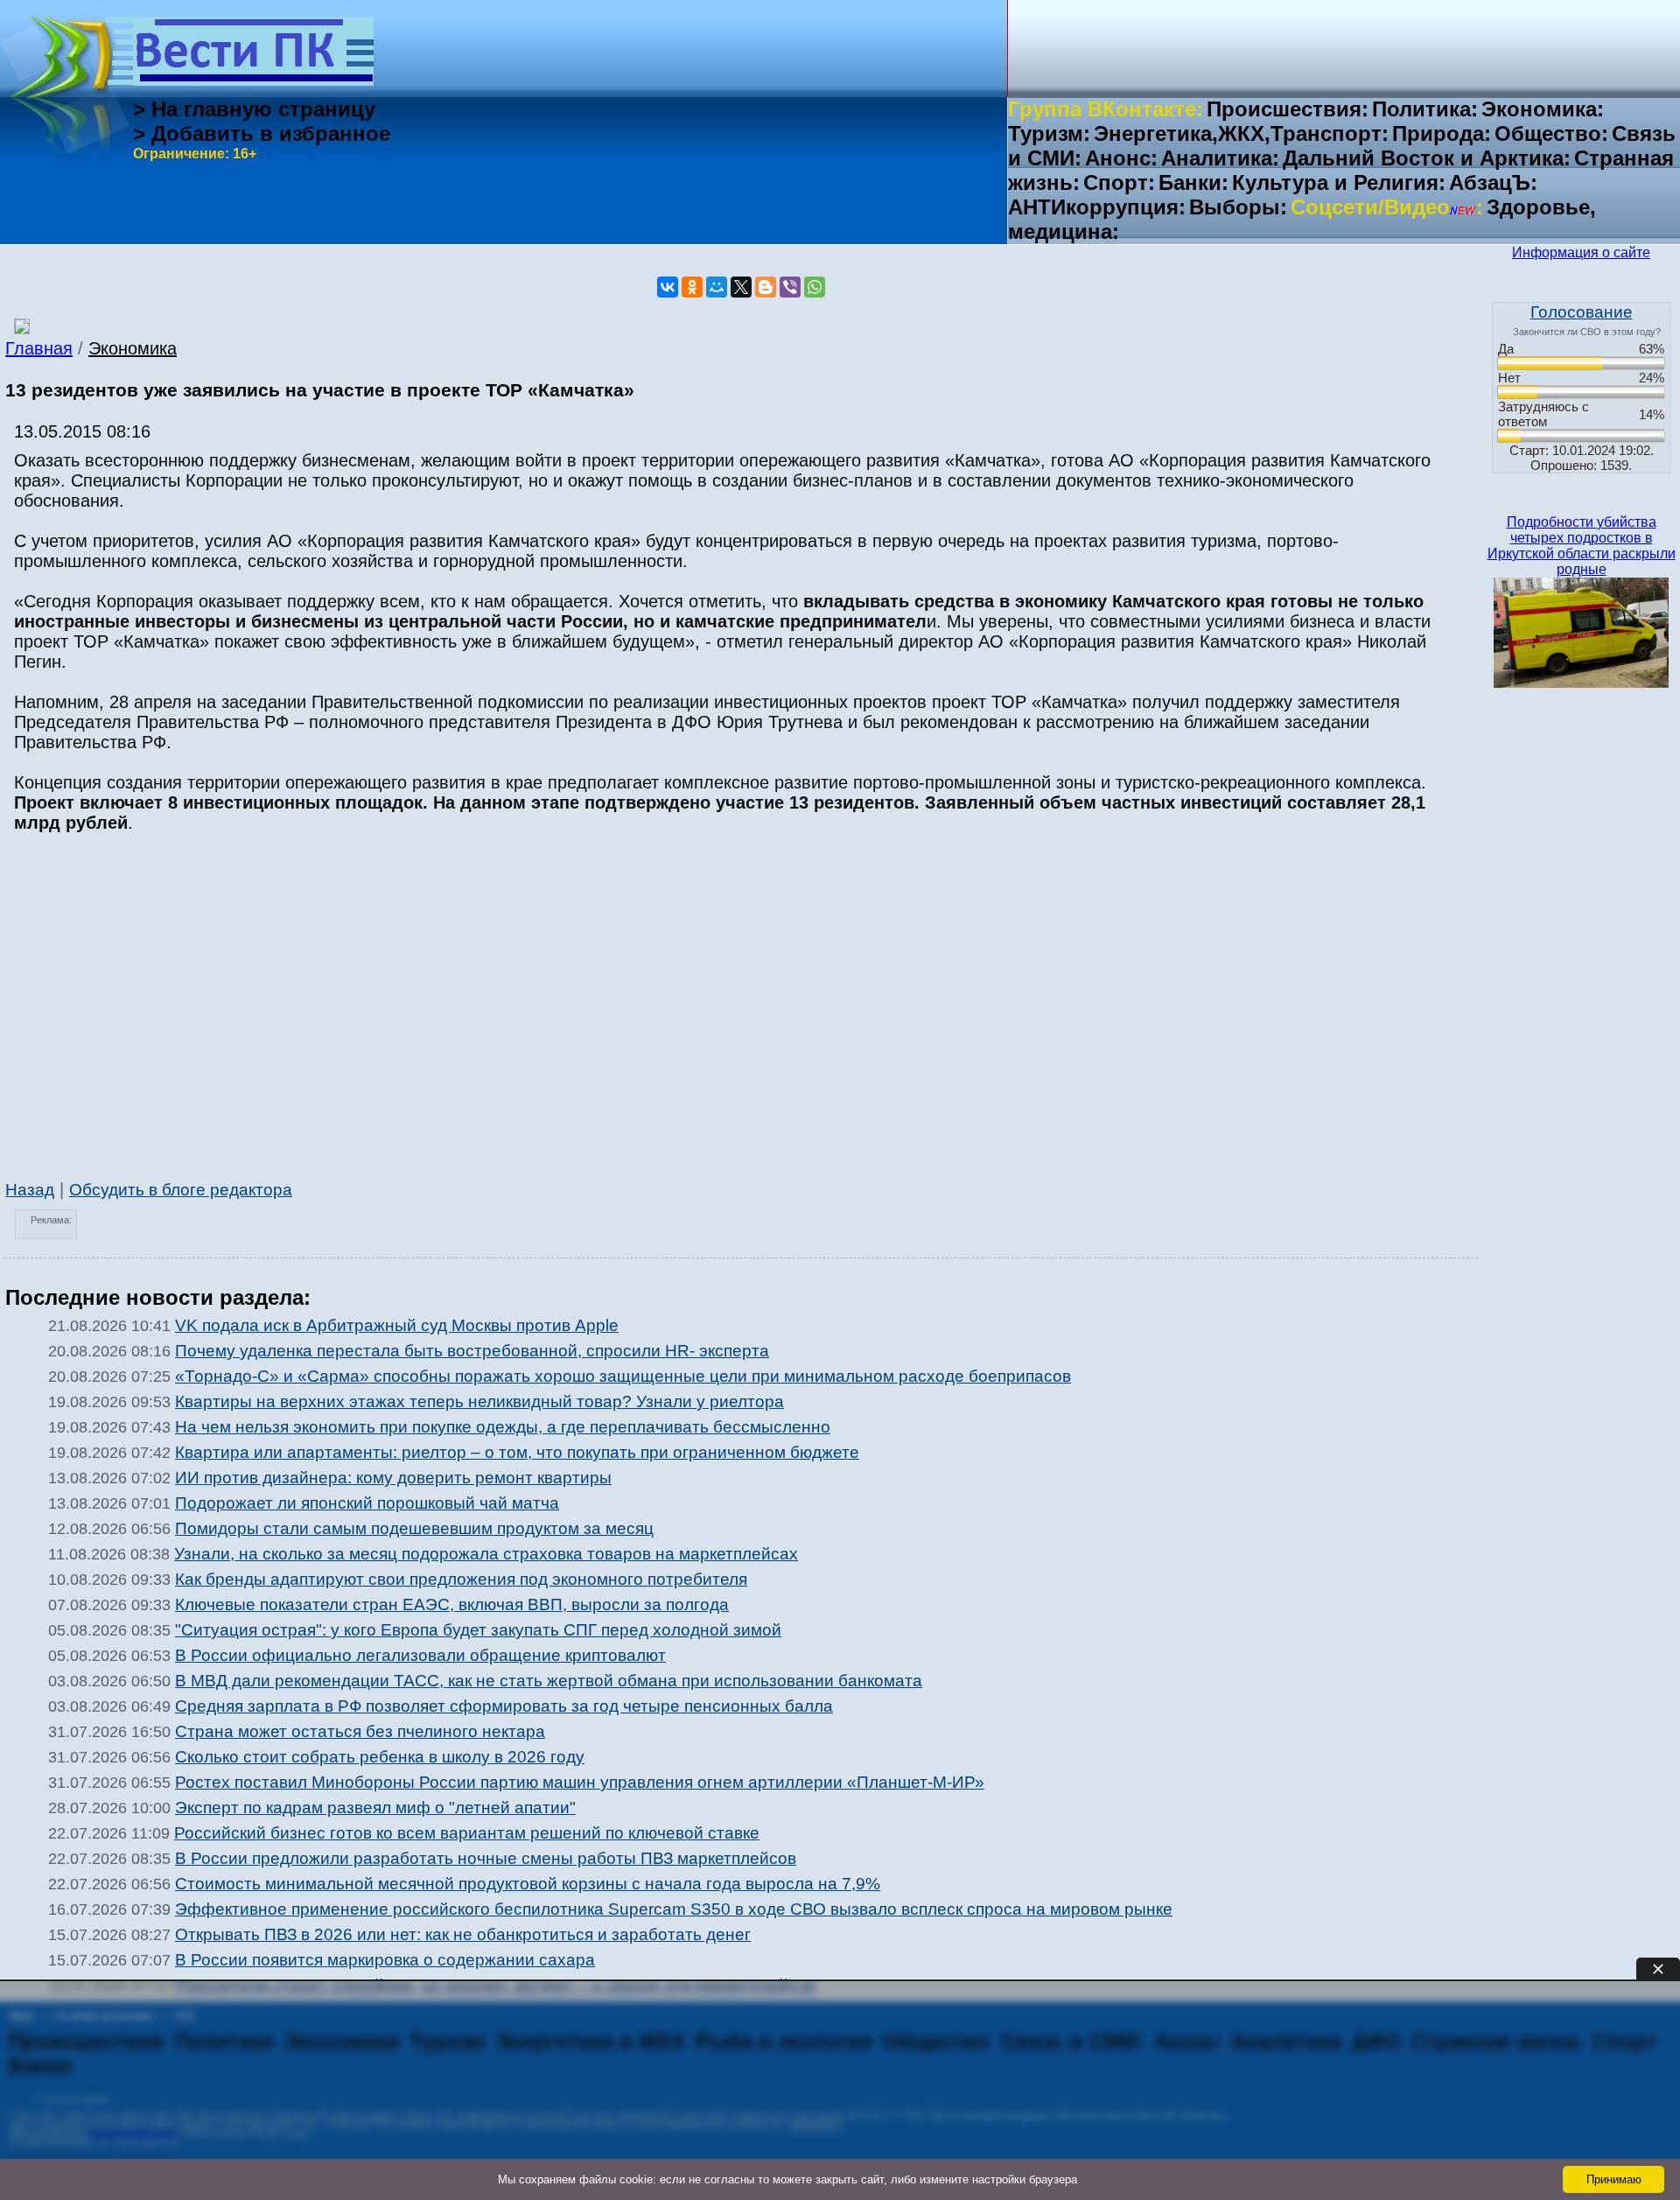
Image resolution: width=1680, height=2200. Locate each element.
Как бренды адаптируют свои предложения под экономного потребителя (461, 1579)
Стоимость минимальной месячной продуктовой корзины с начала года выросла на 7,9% (528, 1884)
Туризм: (1049, 133)
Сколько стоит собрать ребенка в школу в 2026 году (380, 1757)
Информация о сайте (1581, 252)
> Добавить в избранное (262, 133)
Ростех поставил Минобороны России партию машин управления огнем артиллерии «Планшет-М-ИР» (580, 1782)
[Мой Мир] (717, 287)
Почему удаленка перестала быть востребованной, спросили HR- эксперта (472, 1351)
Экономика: (1543, 109)
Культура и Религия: (1339, 182)
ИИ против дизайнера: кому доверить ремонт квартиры (393, 1478)
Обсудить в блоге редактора (181, 1190)
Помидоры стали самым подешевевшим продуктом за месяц (414, 1528)
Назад (30, 1190)
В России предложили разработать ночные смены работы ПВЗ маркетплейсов (486, 1858)
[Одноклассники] (692, 287)
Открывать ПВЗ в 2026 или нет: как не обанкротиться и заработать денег (463, 1934)
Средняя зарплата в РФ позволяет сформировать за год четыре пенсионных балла (504, 1706)
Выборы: (1238, 207)
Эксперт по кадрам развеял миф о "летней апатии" (375, 1808)
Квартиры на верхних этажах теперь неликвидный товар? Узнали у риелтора (479, 1401)
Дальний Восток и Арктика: (1427, 158)
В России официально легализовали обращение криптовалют (420, 1655)
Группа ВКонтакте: (1106, 109)
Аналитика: (1220, 158)
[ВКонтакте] (668, 287)
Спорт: (1119, 182)
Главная (39, 348)
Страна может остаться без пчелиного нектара (360, 1731)
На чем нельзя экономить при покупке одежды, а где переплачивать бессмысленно (503, 1427)
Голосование (1582, 312)
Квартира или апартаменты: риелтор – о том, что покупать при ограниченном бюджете (517, 1452)
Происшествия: (1288, 109)
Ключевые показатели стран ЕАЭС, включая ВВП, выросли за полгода (452, 1604)
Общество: (1551, 133)
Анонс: (1121, 158)
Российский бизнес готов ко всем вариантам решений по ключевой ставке (467, 1833)
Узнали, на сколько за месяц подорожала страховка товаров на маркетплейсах (486, 1554)
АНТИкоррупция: (1097, 207)
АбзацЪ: (1493, 182)
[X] (741, 287)
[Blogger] (766, 287)
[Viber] (790, 287)
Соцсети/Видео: (1387, 207)
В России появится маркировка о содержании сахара (385, 1960)
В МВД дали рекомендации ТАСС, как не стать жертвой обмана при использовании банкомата (549, 1681)
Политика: (1425, 109)
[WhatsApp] (815, 287)
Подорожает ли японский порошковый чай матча (367, 1503)
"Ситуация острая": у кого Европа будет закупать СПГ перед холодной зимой (478, 1630)
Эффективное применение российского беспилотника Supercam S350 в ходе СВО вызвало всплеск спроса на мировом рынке (674, 1909)
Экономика (133, 348)
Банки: (1193, 182)
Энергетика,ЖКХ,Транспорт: (1241, 133)
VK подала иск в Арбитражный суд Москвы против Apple (397, 1325)
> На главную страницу (254, 109)
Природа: (1442, 133)
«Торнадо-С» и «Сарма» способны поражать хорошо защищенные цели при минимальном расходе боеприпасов (623, 1376)
